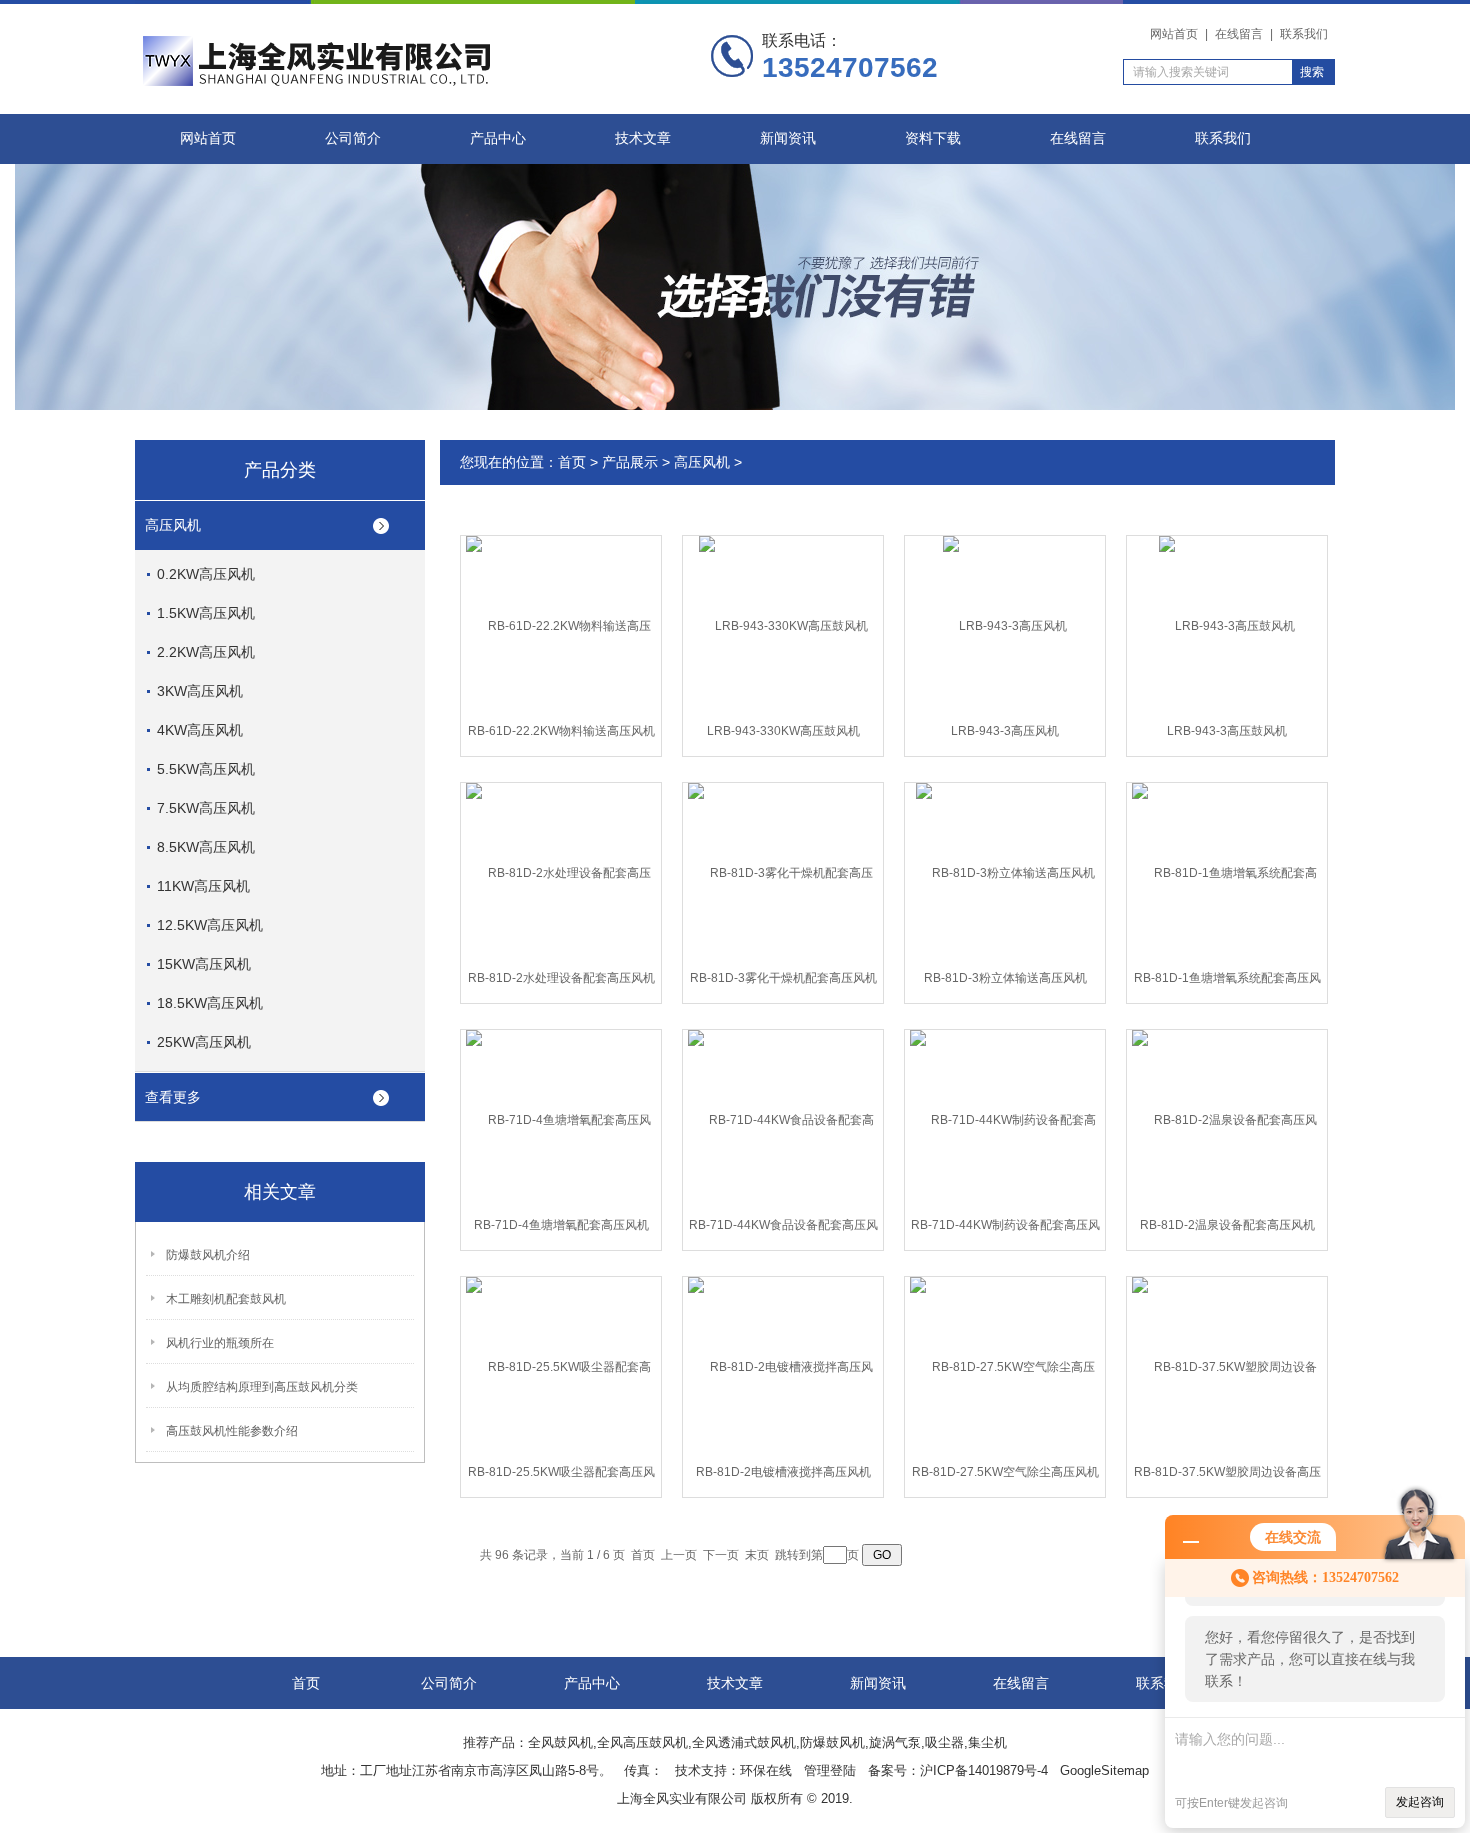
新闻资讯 (788, 138)
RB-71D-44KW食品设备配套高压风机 (783, 1229)
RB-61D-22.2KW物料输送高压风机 (561, 731)
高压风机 (173, 525)
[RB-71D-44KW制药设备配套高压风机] (1005, 1119)
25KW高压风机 (204, 1042)
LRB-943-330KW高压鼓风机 (783, 731)
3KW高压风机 (200, 691)
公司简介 (353, 138)
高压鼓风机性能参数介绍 (232, 1431)
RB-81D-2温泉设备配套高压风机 (1227, 1225)
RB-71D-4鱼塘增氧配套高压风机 (561, 1225)
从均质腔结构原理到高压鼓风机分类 (262, 1387)
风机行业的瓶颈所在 (220, 1343)
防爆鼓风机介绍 (208, 1255)
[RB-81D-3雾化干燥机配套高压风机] (783, 872)
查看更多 (173, 1097)
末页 (757, 1555)
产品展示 (630, 462)
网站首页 (1174, 34)
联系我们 (1304, 34)
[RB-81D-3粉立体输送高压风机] (1005, 872)
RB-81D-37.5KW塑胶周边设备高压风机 (1227, 1476)
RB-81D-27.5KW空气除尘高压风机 (1005, 1472)
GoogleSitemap (1104, 1770)
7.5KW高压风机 (206, 808)
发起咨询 (1420, 1802)
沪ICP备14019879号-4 (984, 1770)
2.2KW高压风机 (206, 652)
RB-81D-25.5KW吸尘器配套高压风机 (561, 1476)
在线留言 (1239, 34)
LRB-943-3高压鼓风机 (1227, 731)
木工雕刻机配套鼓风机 (226, 1299)
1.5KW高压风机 (206, 613)
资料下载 (933, 138)
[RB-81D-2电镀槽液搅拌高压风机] (783, 1366)
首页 (572, 462)
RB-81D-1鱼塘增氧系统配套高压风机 (1227, 982)
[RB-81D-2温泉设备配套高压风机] (1227, 1119)
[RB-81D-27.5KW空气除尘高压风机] (1005, 1366)
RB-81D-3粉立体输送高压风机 (1005, 978)
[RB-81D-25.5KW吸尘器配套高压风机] (561, 1366)
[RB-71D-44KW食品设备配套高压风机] (783, 1119)
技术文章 (643, 138)
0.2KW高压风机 (206, 574)
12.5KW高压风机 (210, 925)
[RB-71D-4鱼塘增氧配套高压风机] (561, 1119)
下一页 (721, 1555)
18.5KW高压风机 (210, 1003)
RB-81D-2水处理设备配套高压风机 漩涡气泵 (561, 982)
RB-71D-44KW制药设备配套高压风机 (1005, 1229)
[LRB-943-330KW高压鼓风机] (783, 625)
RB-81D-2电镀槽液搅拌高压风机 (783, 1472)
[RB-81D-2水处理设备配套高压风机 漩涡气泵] (561, 872)
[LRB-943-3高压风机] (1005, 625)
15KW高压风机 (204, 964)
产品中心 (498, 138)
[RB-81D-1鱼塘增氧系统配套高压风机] (1227, 872)
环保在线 (766, 1770)
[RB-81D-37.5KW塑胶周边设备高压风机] (1227, 1366)
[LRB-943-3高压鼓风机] (1227, 625)
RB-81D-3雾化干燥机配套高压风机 (783, 978)
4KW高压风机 (200, 730)
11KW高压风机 (203, 886)
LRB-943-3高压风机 (1005, 731)
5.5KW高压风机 (206, 769)
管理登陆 (830, 1770)
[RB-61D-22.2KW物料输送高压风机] (561, 625)
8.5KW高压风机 (206, 847)
